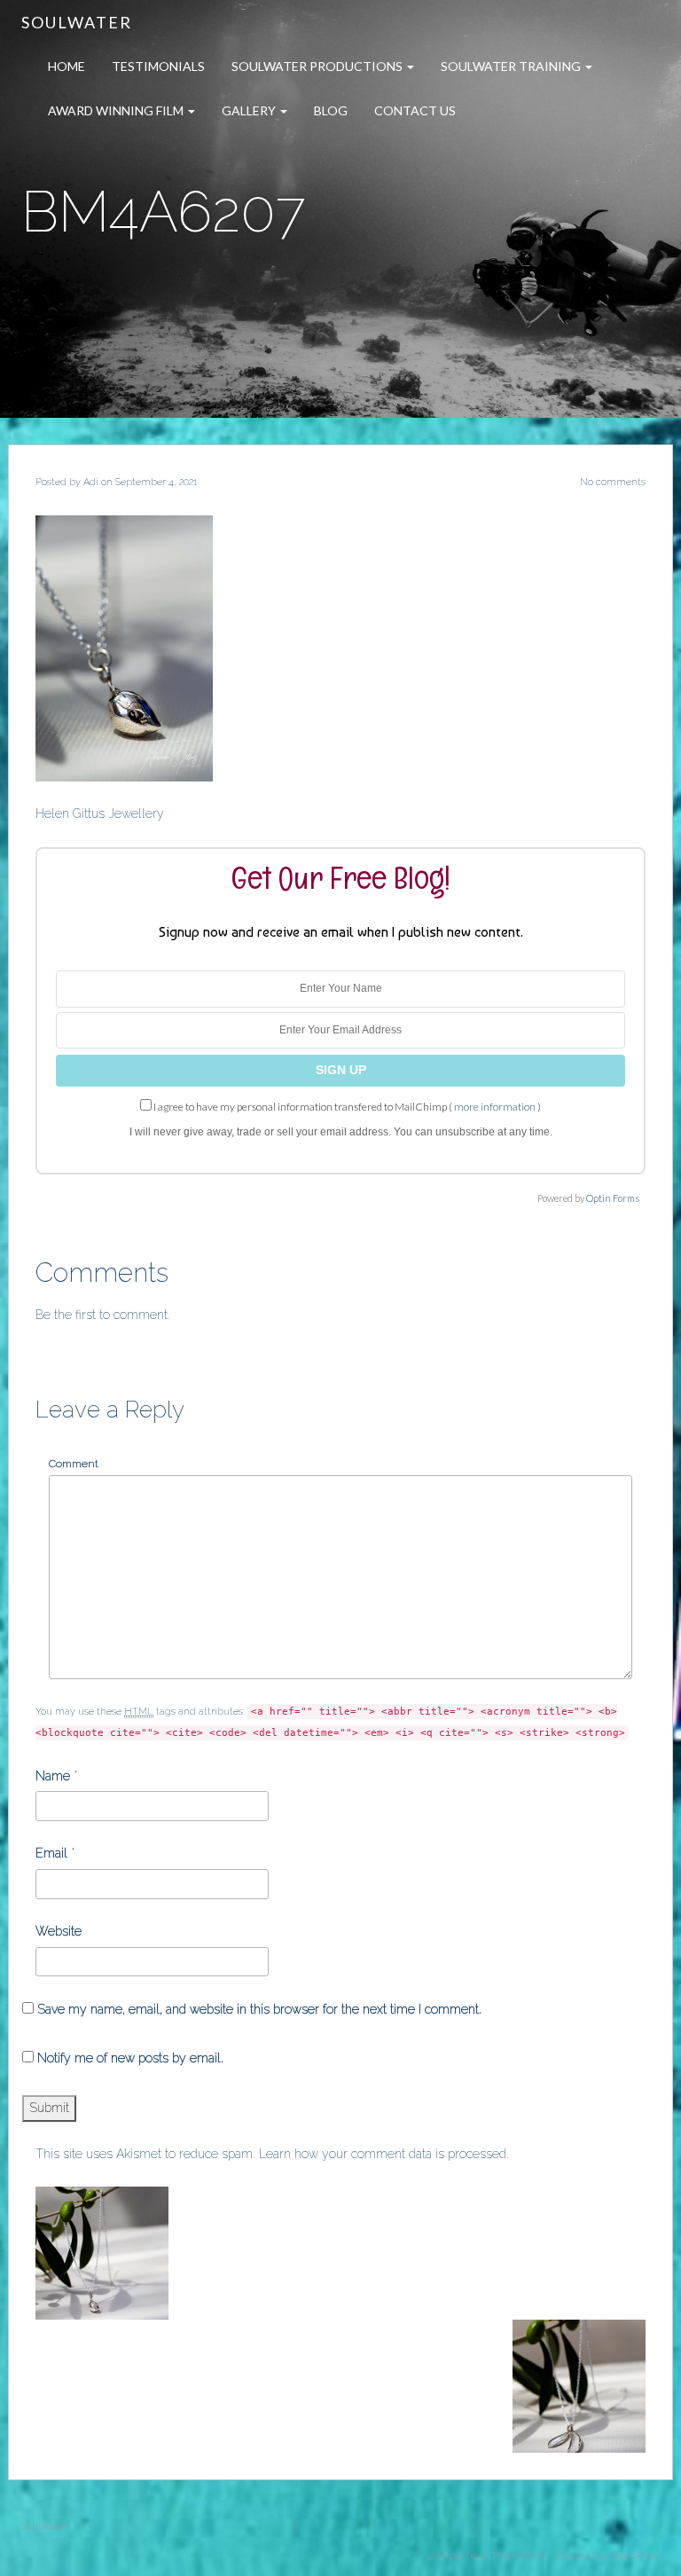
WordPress (636, 2556)
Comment (74, 1464)
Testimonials (158, 66)
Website (59, 1931)
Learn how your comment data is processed (383, 2154)
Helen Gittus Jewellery (100, 813)
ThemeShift (518, 2556)
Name (53, 1776)
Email (51, 1853)
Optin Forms (613, 1198)
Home (67, 66)
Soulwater (77, 22)
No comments (613, 482)
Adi (91, 482)
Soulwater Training (512, 66)
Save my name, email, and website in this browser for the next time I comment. (259, 2009)
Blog (331, 110)
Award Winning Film (117, 110)
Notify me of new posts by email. (130, 2058)
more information (495, 1107)
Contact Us (415, 110)
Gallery (250, 110)
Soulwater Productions (318, 66)
